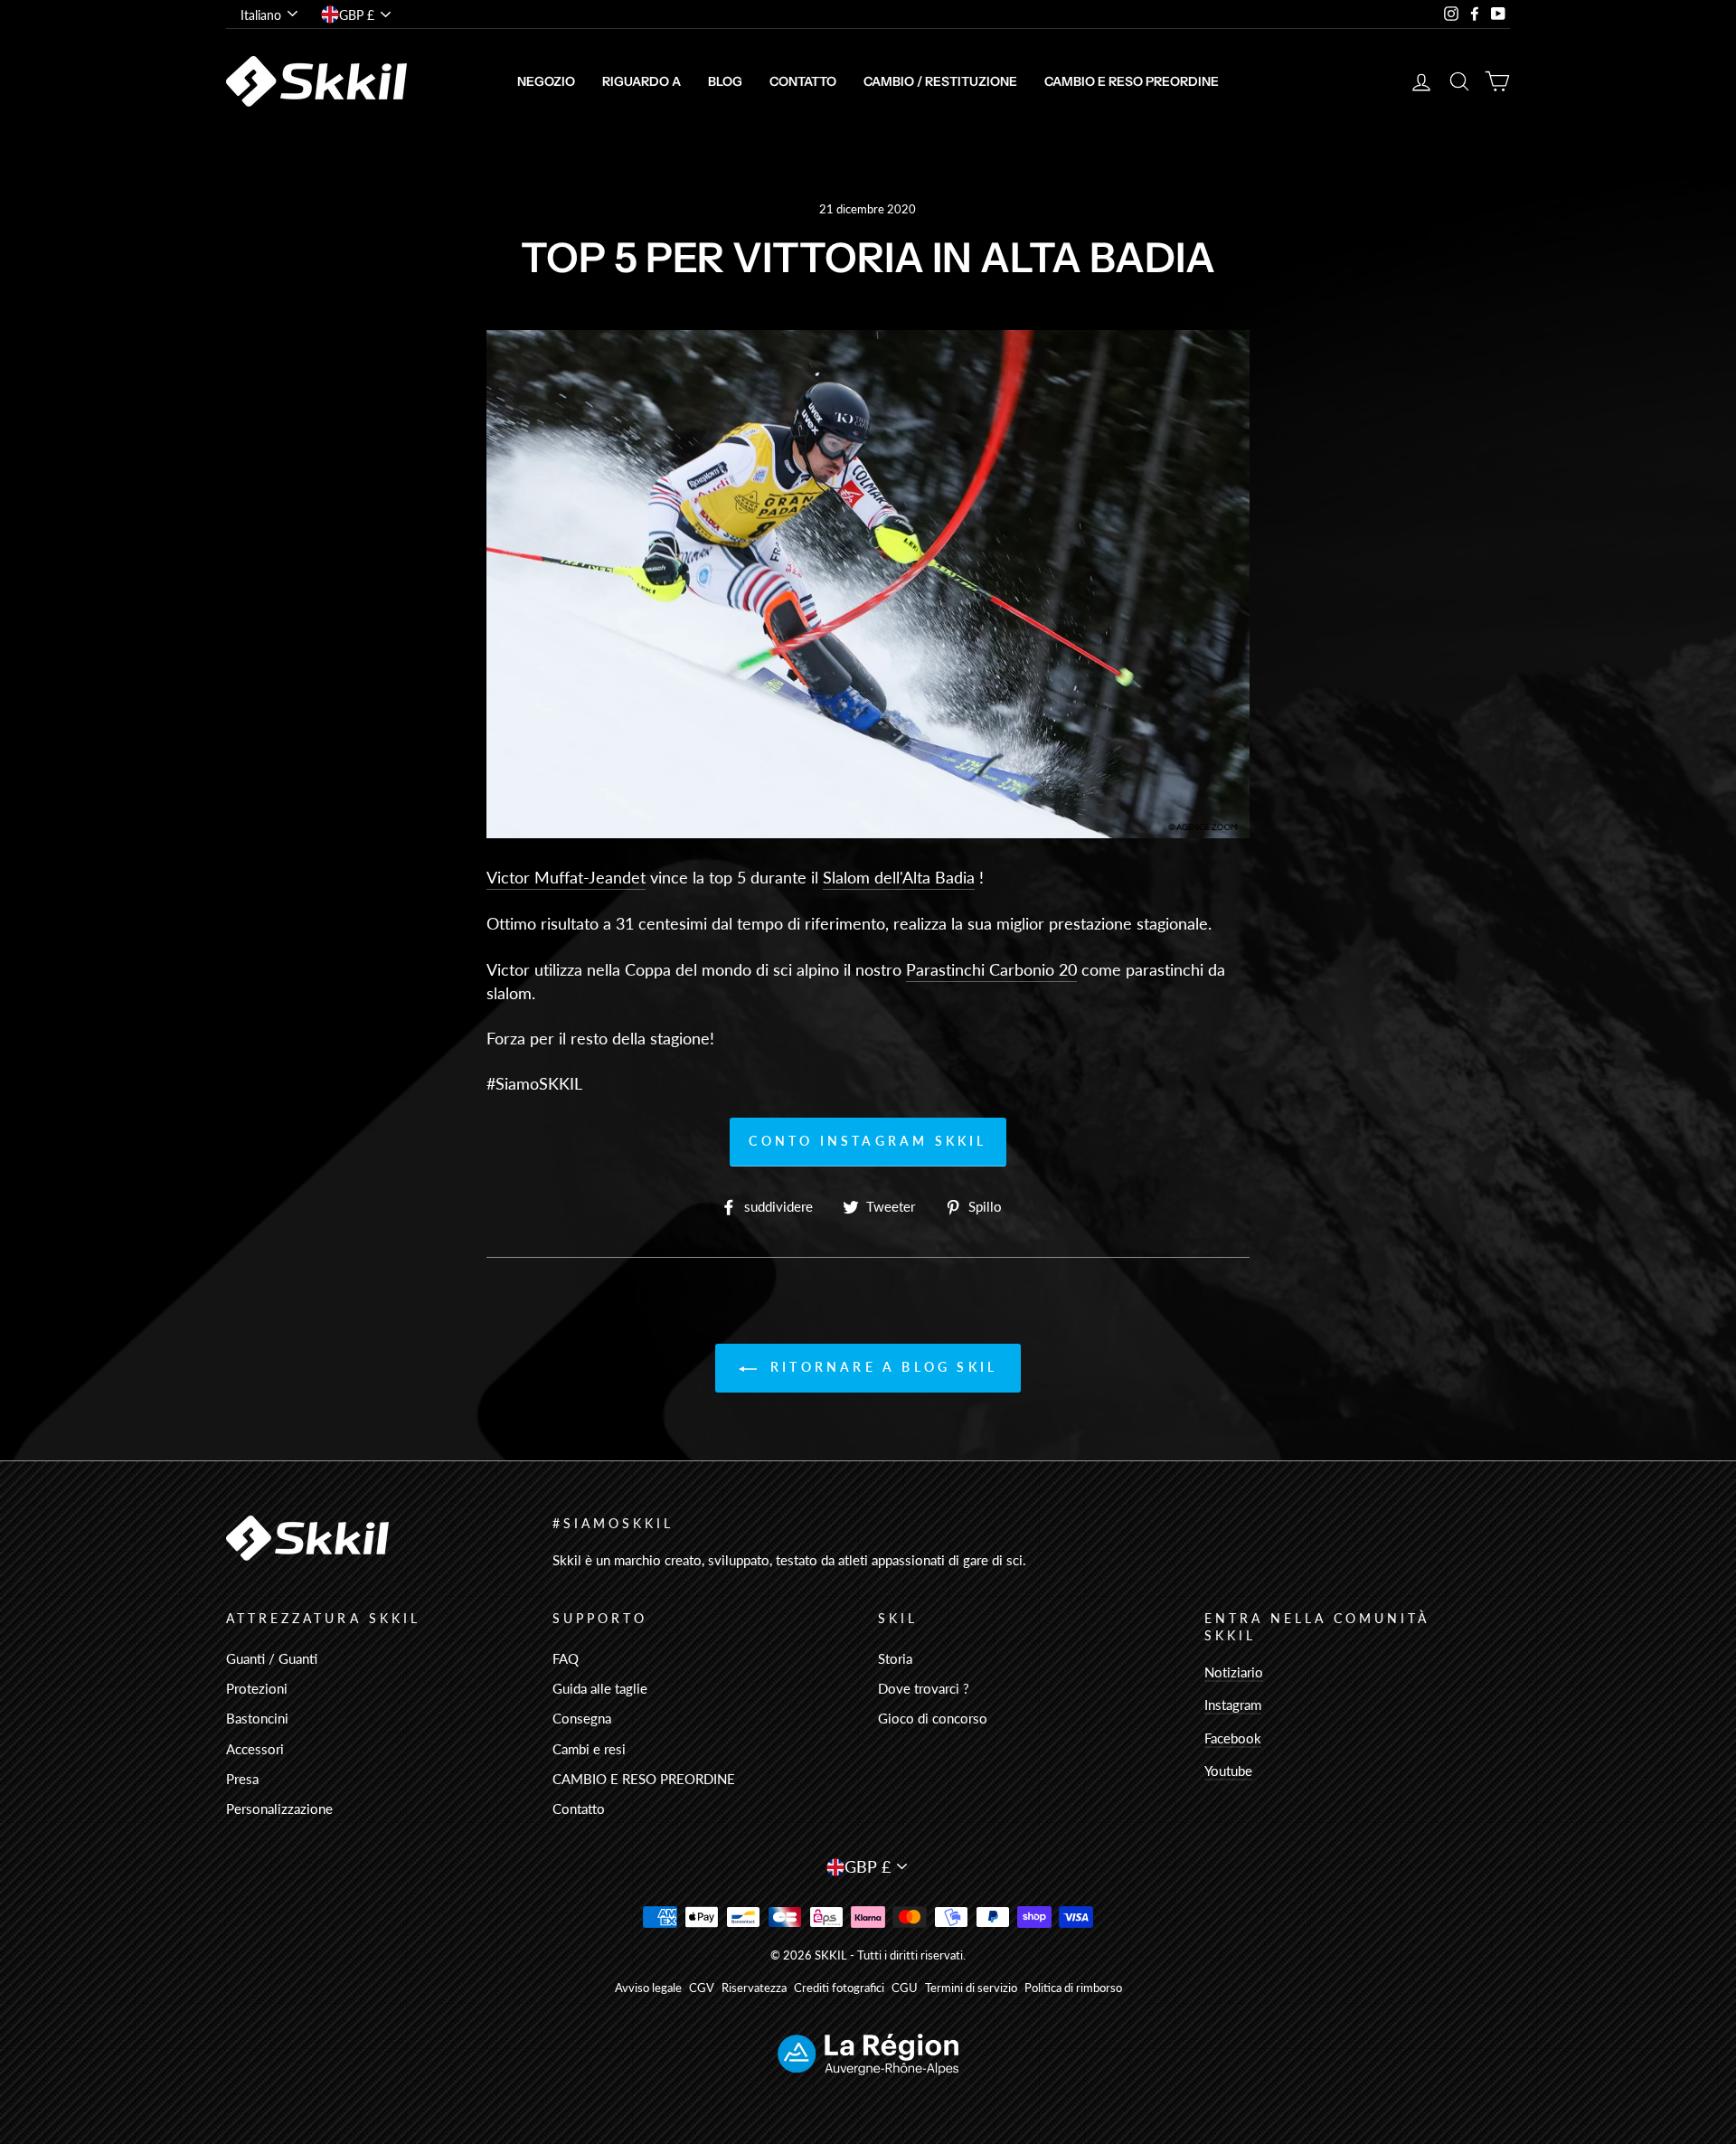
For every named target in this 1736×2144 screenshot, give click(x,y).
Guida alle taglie (600, 1688)
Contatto (803, 81)
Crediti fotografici (839, 1988)
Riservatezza (754, 1988)
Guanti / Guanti (272, 1658)
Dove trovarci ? (924, 1688)
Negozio (546, 81)
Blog (725, 81)
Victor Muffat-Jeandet (566, 877)
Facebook (1233, 1738)
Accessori (255, 1749)
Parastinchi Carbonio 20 (991, 969)
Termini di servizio (971, 1988)
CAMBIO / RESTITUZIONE (940, 81)
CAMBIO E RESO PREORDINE (1132, 81)
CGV (702, 1988)
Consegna (582, 1718)
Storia (895, 1658)
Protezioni (257, 1688)
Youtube (1228, 1771)
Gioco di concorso (933, 1718)
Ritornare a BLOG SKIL (881, 1367)
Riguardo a (642, 81)
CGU (905, 1988)
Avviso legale (648, 1988)
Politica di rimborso (1073, 1988)
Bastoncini (257, 1718)
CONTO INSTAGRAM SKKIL (868, 1141)
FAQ (566, 1658)
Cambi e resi (589, 1749)
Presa (242, 1779)
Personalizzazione (279, 1809)
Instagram (1233, 1705)
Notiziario (1234, 1672)
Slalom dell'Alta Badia (899, 877)
